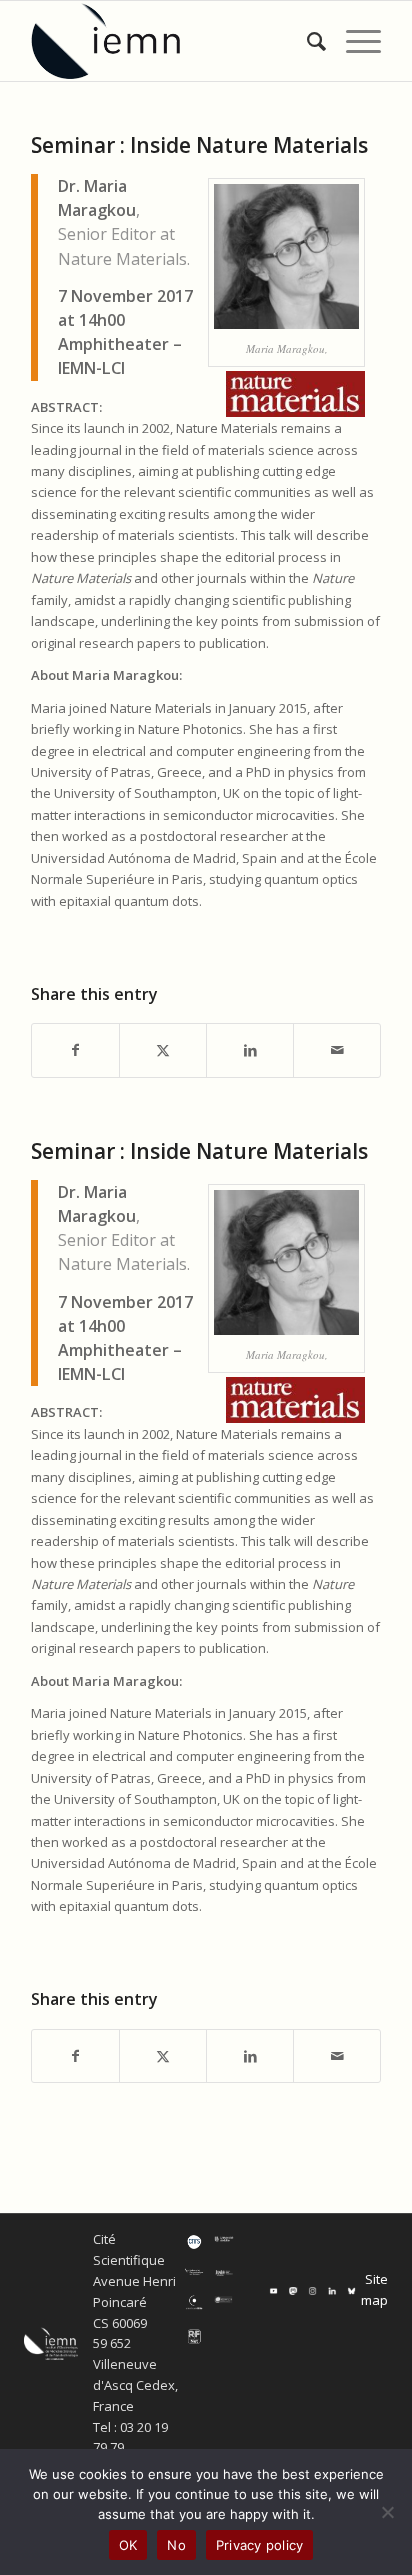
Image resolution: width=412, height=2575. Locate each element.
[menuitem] (306, 41)
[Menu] (353, 41)
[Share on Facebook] (75, 1050)
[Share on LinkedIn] (250, 1050)
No (176, 2545)
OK (128, 2545)
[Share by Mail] (337, 1050)
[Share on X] (163, 1050)
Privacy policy (260, 2545)
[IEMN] (171, 41)
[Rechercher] (306, 41)
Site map (374, 2289)
